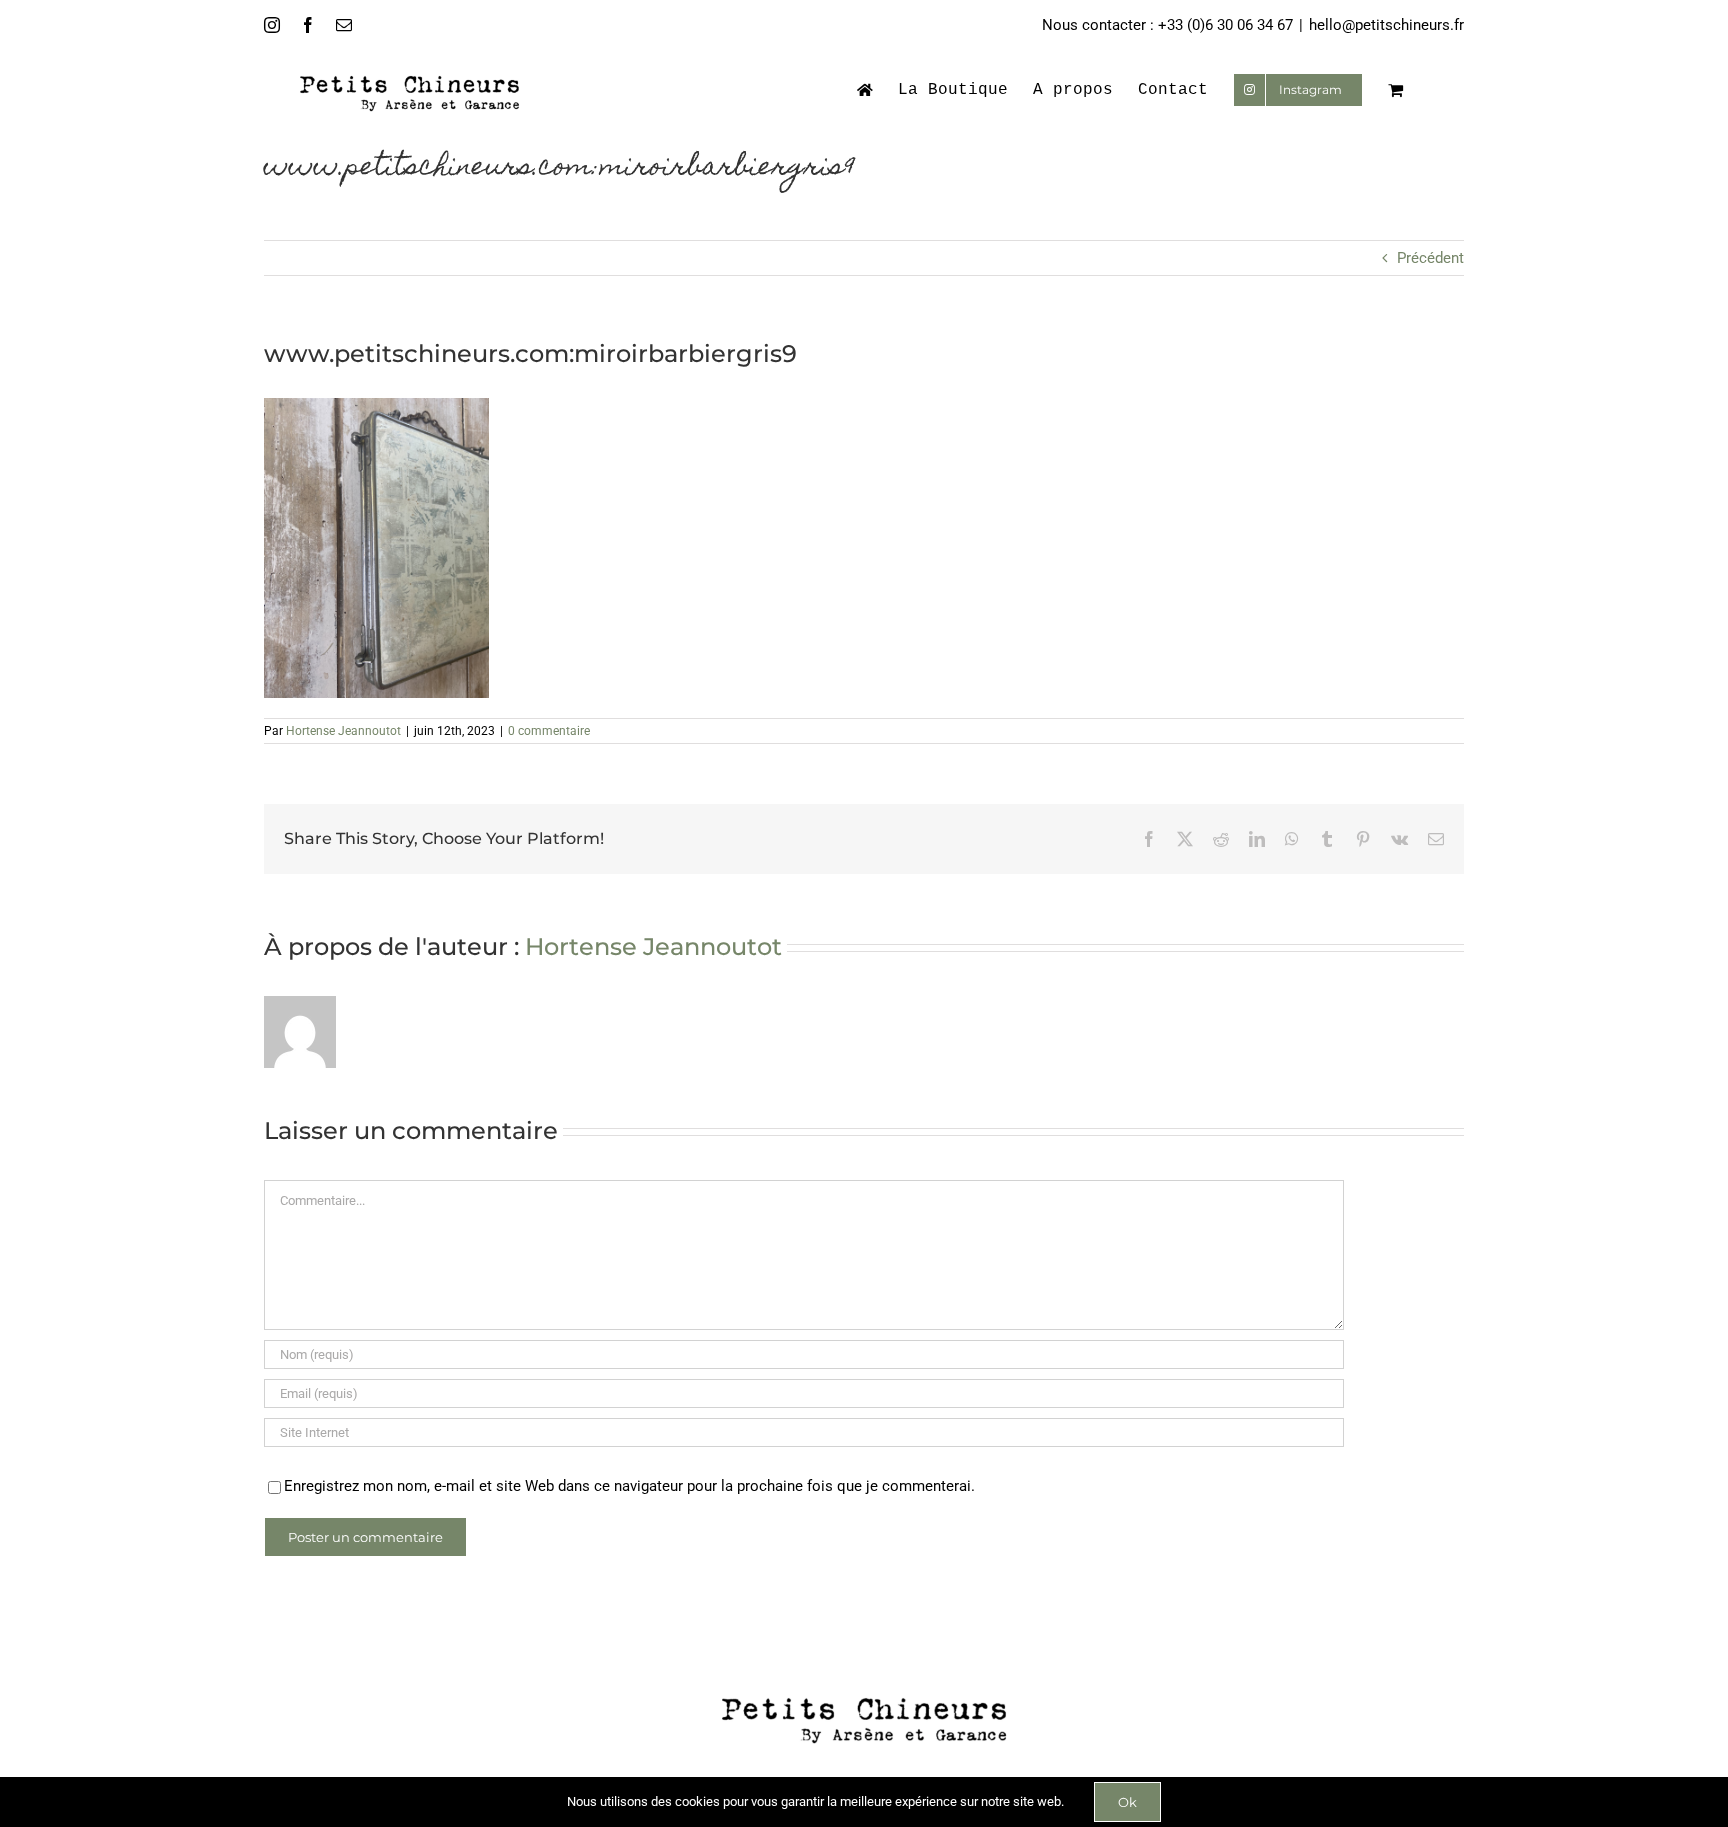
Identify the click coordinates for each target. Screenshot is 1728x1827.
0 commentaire (549, 731)
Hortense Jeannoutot (343, 731)
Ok (1127, 1802)
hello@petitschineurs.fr (1386, 25)
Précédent (1430, 258)
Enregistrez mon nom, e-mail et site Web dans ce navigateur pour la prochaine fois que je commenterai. (629, 1486)
